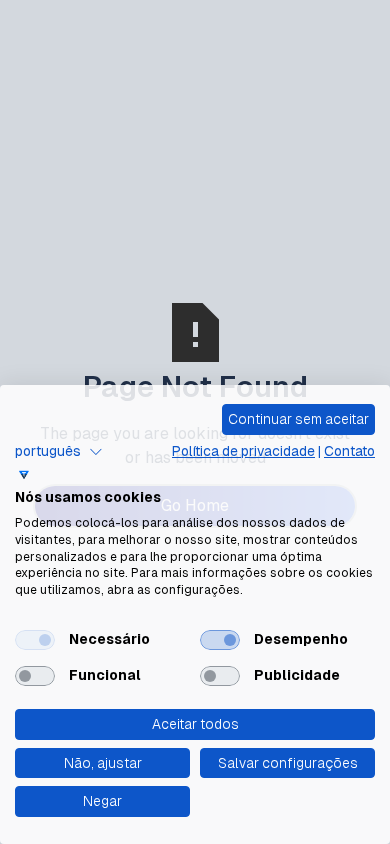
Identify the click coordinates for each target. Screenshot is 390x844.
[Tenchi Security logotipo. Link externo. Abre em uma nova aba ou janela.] (24, 475)
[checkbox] (35, 640)
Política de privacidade (243, 451)
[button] (59, 452)
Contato (349, 451)
